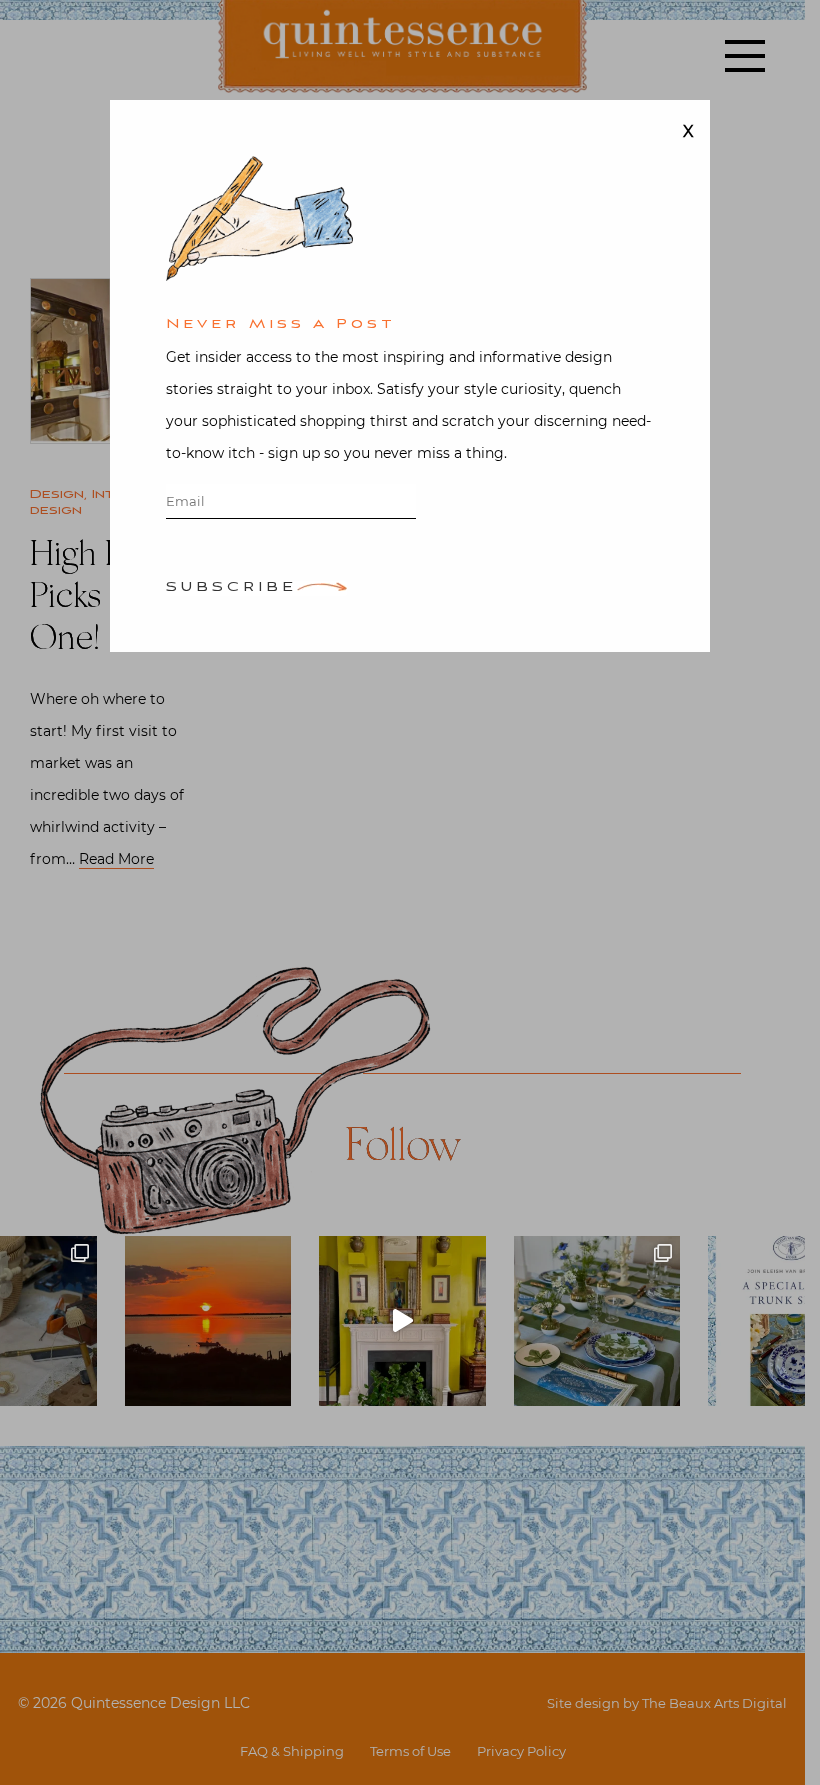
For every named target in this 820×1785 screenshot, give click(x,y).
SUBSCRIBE (231, 588)
